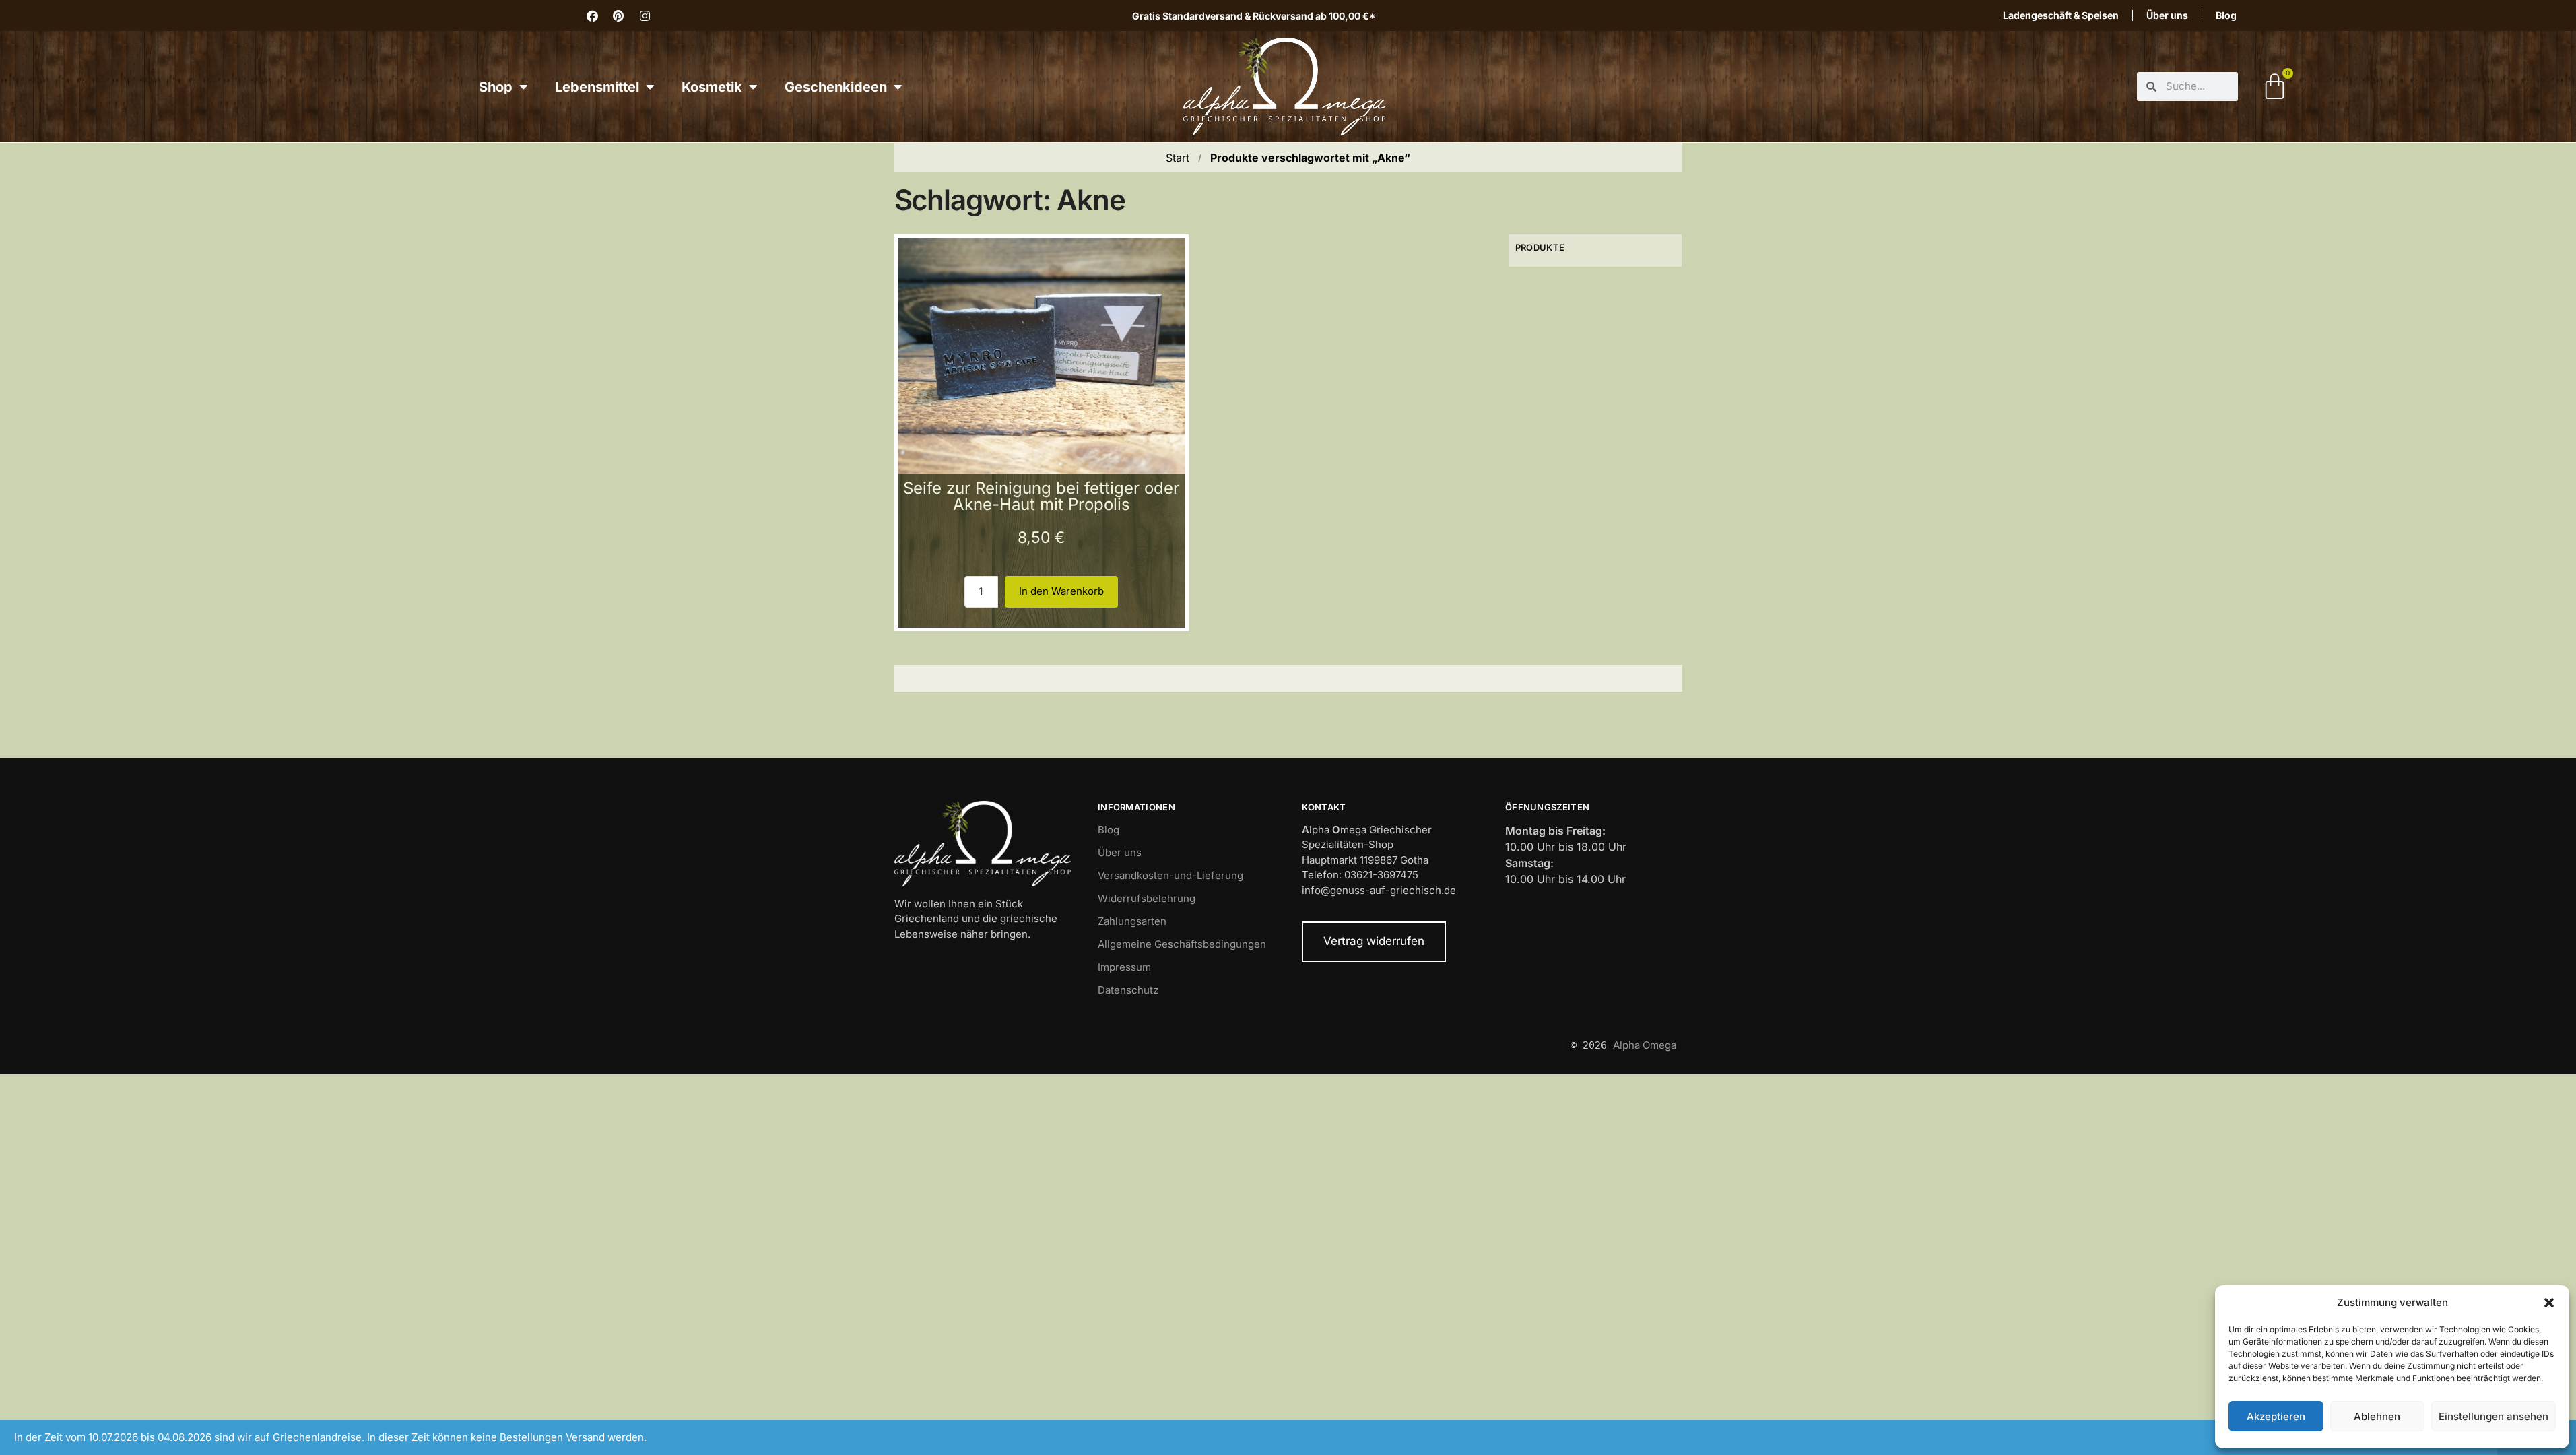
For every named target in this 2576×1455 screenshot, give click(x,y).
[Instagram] (645, 15)
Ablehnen (2377, 1416)
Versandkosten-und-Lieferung (1170, 875)
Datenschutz (1128, 990)
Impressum (1124, 967)
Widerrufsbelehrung (1147, 898)
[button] (2549, 1303)
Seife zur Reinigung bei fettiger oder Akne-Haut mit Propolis (1041, 496)
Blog (2226, 15)
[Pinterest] (618, 15)
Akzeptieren (2276, 1416)
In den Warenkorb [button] (1061, 591)
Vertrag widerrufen (1374, 941)
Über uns (2167, 15)
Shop (496, 87)
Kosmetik (712, 87)
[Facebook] (592, 15)
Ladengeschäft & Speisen (2061, 15)
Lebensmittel (597, 87)
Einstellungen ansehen (2494, 1416)
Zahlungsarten (1132, 921)
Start (1178, 158)
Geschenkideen (836, 87)
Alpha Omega (1645, 1045)
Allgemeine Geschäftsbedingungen (1182, 944)
